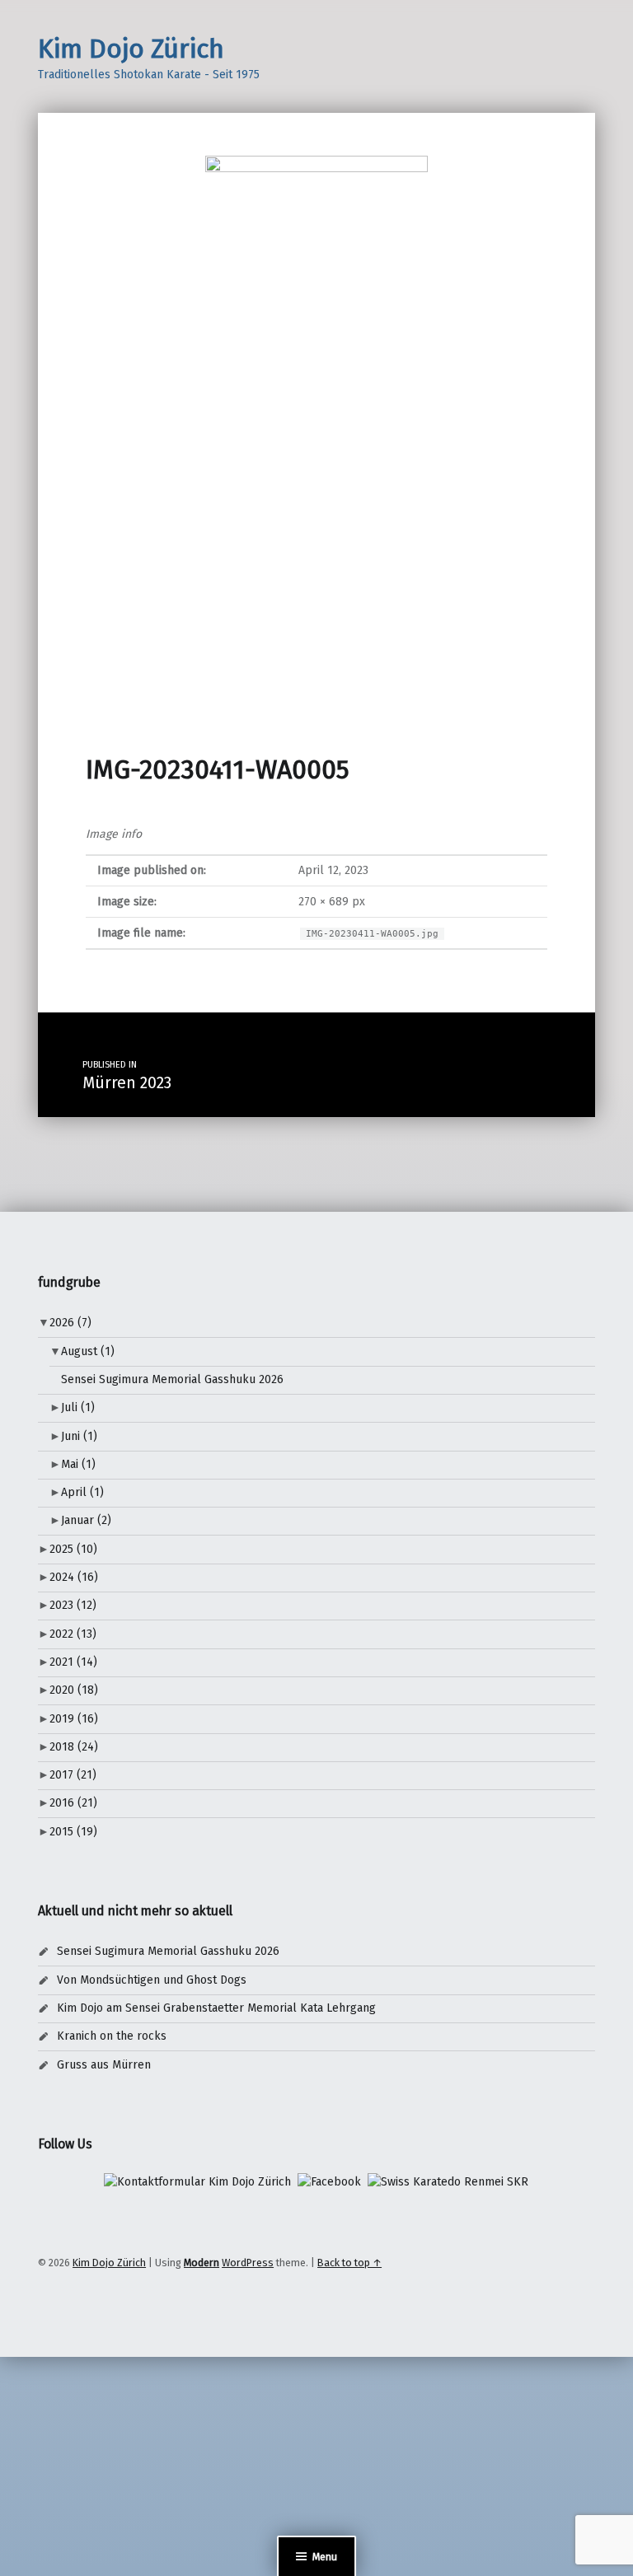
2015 (73, 1832)
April (82, 1492)
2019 (74, 1719)
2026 (70, 1323)
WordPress (248, 2263)
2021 (73, 1662)
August (88, 1351)
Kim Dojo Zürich (131, 49)
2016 (73, 1803)
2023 (73, 1605)
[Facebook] (329, 2182)
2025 (73, 1549)
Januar (86, 1520)
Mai (78, 1464)
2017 (73, 1775)
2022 (73, 1634)
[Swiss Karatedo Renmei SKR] (448, 2182)
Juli (78, 1407)
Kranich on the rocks (112, 2036)
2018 (74, 1747)
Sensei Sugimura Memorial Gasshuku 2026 (172, 1379)
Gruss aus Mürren (104, 2065)
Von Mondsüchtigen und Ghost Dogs (152, 1980)
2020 (74, 1690)
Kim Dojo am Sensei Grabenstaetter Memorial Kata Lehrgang (216, 2008)
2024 (74, 1577)
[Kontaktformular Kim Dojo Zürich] (197, 2182)
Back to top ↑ (349, 2263)
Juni (79, 1436)
